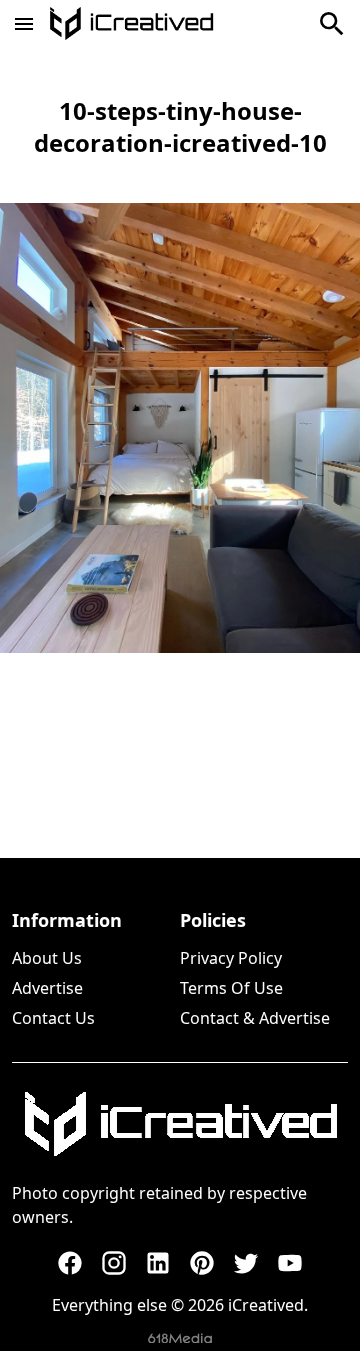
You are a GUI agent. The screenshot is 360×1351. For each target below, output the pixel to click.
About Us (47, 958)
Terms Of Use (231, 988)
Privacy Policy (231, 958)
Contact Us (53, 1018)
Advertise (47, 988)
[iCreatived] (180, 1124)
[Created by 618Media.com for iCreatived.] (180, 1338)
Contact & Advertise (255, 1018)
